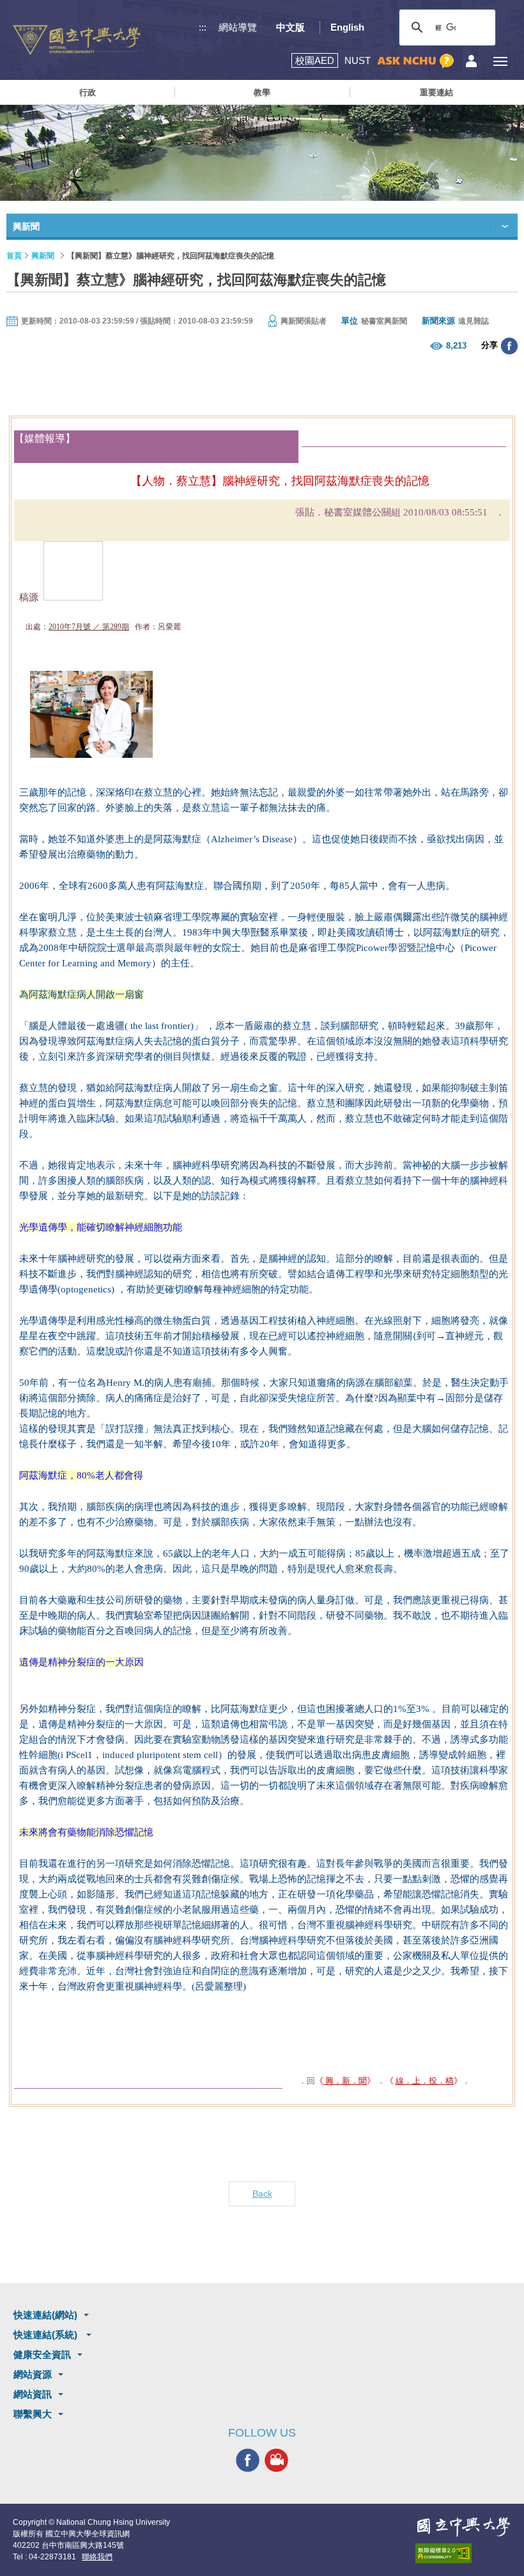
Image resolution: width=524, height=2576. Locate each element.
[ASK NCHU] (415, 61)
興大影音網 (276, 2460)
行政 (88, 92)
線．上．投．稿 (425, 2081)
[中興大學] (463, 2527)
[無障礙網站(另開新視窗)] (463, 2553)
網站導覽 (238, 27)
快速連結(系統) (47, 2335)
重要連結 (436, 92)
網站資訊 (33, 2394)
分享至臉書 (509, 346)
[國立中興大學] (77, 40)
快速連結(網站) (45, 2315)
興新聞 (43, 256)
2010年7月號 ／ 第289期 (89, 627)
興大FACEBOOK (248, 2460)
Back (262, 2194)
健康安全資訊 (42, 2354)
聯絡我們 (97, 2557)
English (347, 27)
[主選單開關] (500, 61)
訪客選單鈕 (471, 61)
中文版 (290, 27)
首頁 (14, 256)
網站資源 (33, 2374)
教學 (262, 92)
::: (203, 27)
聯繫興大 (33, 2414)
